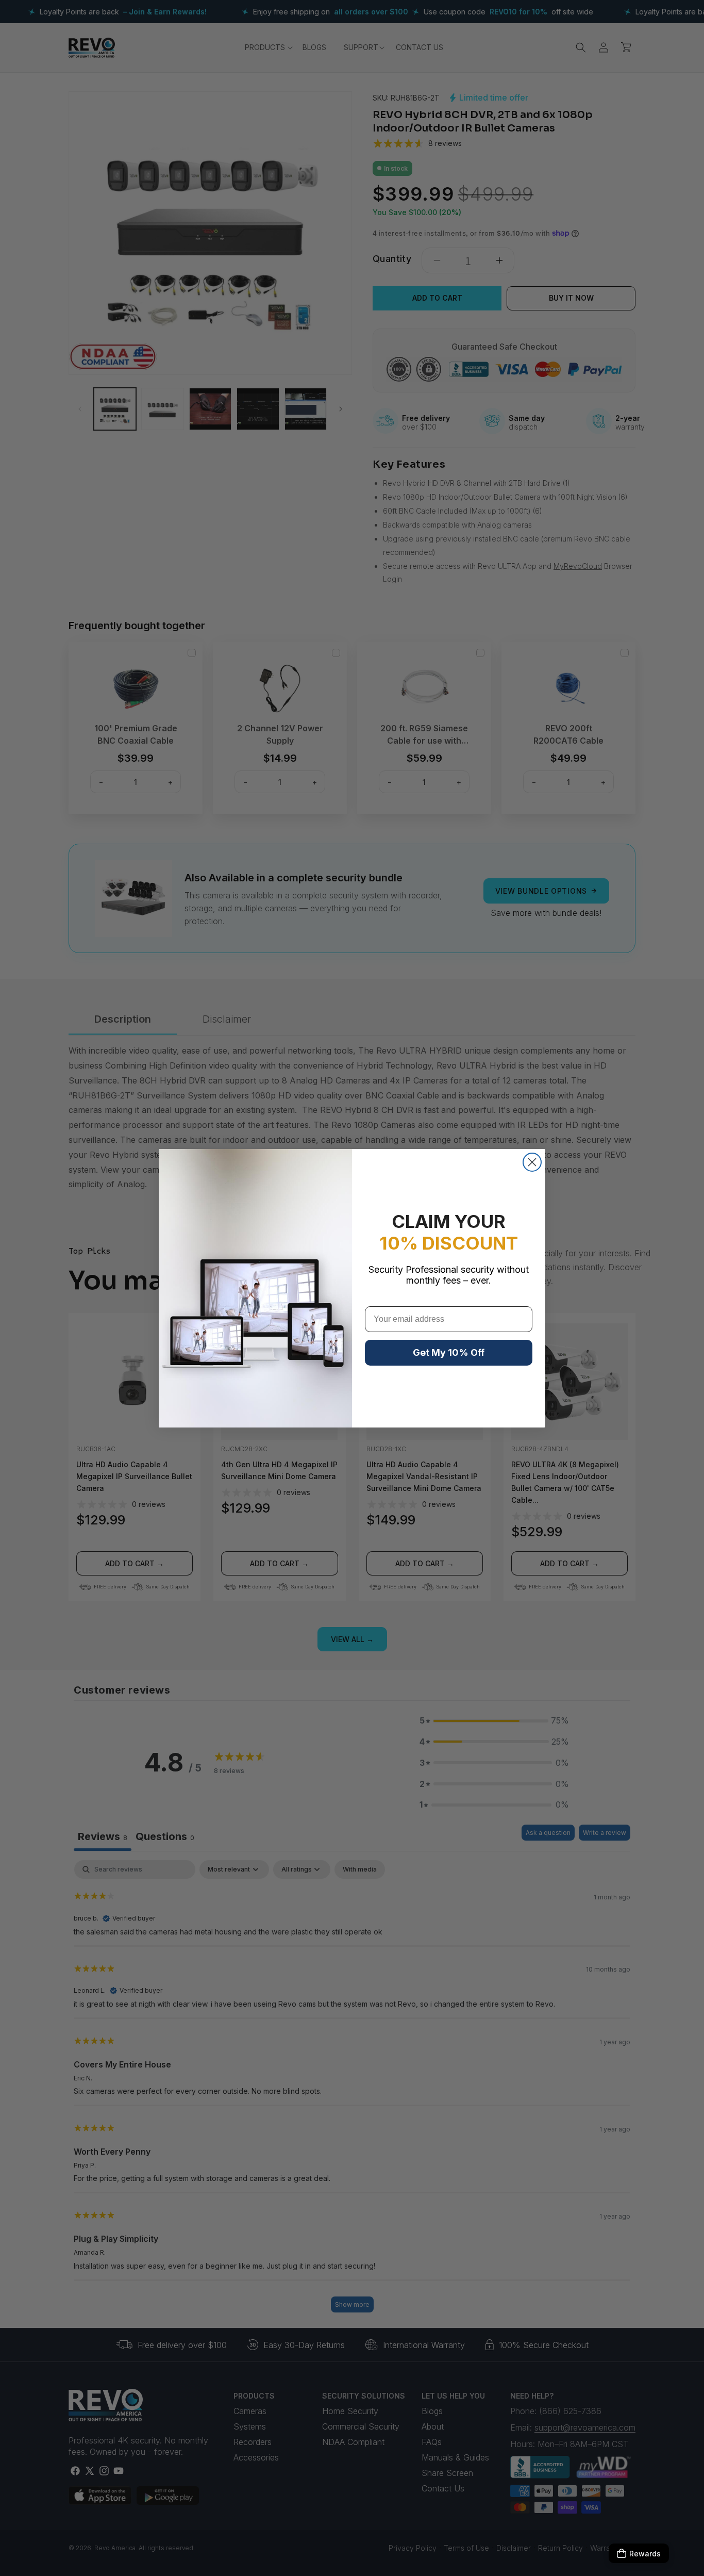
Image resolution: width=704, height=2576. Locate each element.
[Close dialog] (532, 1162)
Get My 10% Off (449, 1352)
